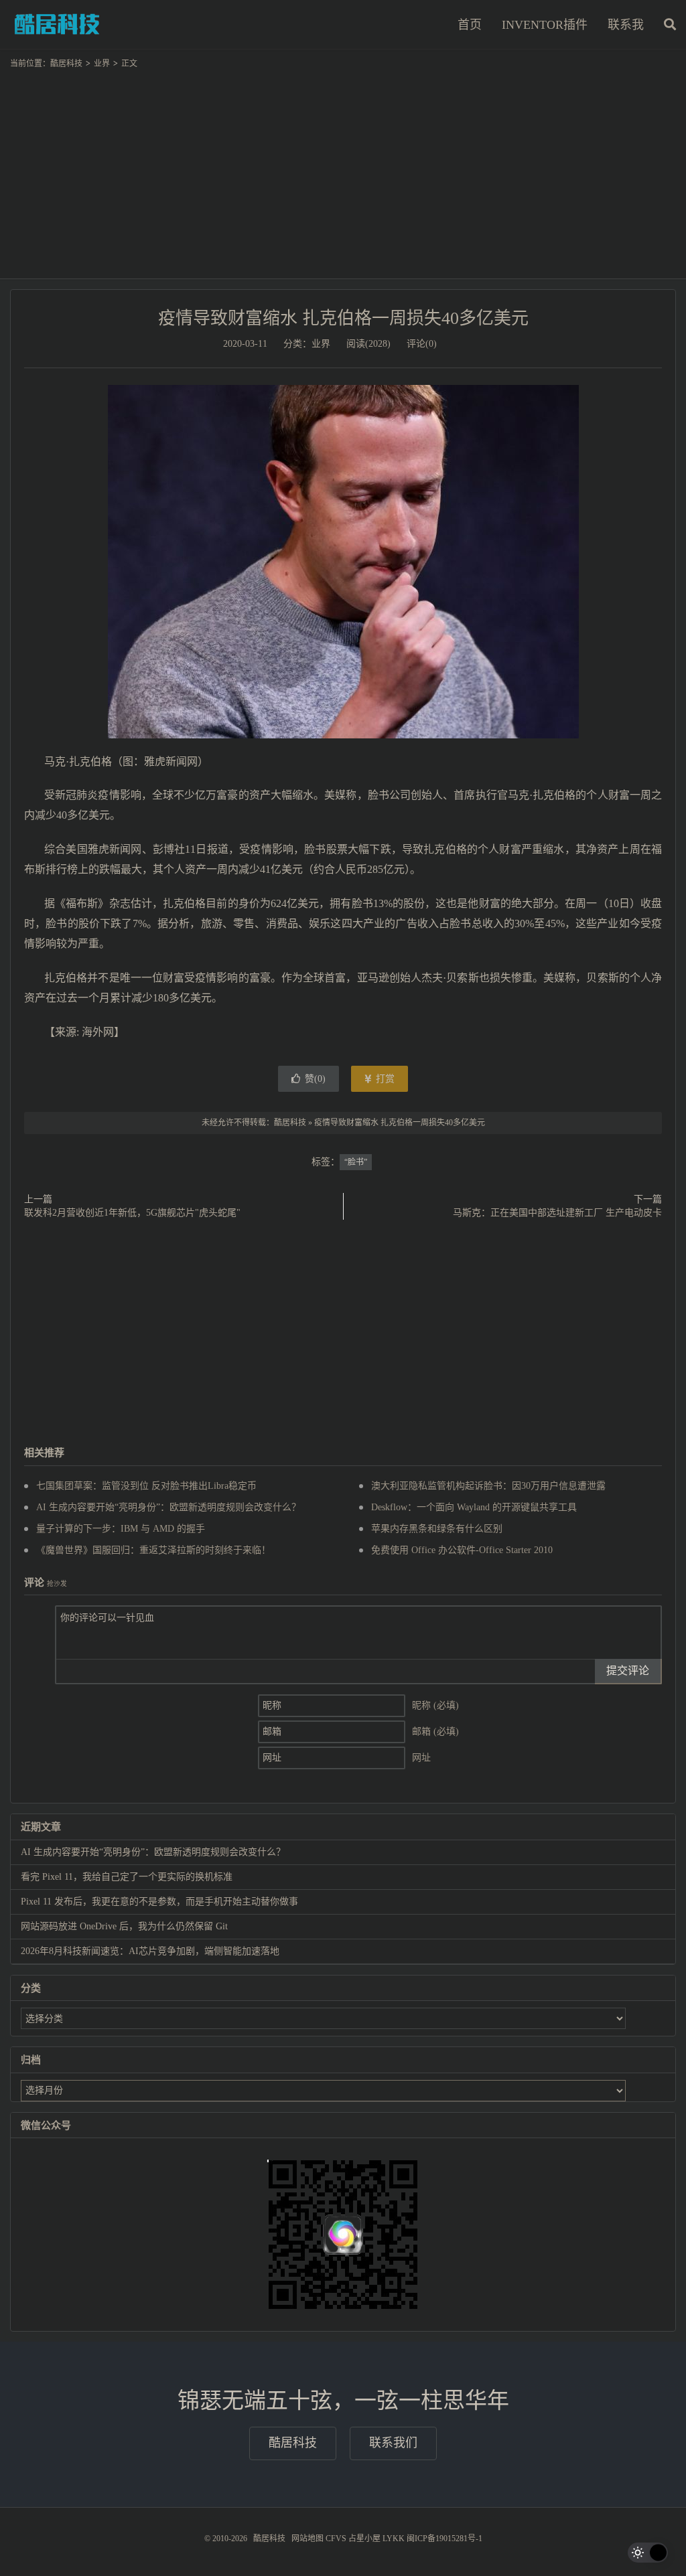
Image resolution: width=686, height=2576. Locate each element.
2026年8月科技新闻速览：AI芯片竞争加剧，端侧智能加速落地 (150, 1951)
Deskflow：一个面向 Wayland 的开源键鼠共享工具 (474, 1507)
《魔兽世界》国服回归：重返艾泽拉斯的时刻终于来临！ (153, 1550)
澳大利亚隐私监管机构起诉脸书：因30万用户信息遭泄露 (488, 1486)
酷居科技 (57, 24)
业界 (102, 64)
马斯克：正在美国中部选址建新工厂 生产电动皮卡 (557, 1213)
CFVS (336, 2539)
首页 (470, 25)
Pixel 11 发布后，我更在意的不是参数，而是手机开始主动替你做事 (159, 1902)
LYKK (394, 2539)
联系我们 (393, 2443)
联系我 (626, 25)
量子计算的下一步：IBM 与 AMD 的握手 (121, 1529)
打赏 (384, 1079)
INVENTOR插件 (545, 25)
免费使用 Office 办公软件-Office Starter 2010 (462, 1550)
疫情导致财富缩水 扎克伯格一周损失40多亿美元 (343, 318)
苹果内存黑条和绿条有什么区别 (437, 1529)
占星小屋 (364, 2539)
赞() (315, 1079)
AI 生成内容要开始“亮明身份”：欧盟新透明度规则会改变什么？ (168, 1507)
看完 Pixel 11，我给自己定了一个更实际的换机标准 (127, 1877)
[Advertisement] (343, 168)
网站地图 (307, 2539)
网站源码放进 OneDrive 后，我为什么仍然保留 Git (124, 1926)
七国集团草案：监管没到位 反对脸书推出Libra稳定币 (146, 1486)
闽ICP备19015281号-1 (444, 2539)
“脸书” (356, 1162)
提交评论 (628, 1671)
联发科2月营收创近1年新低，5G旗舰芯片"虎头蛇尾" (132, 1213)
